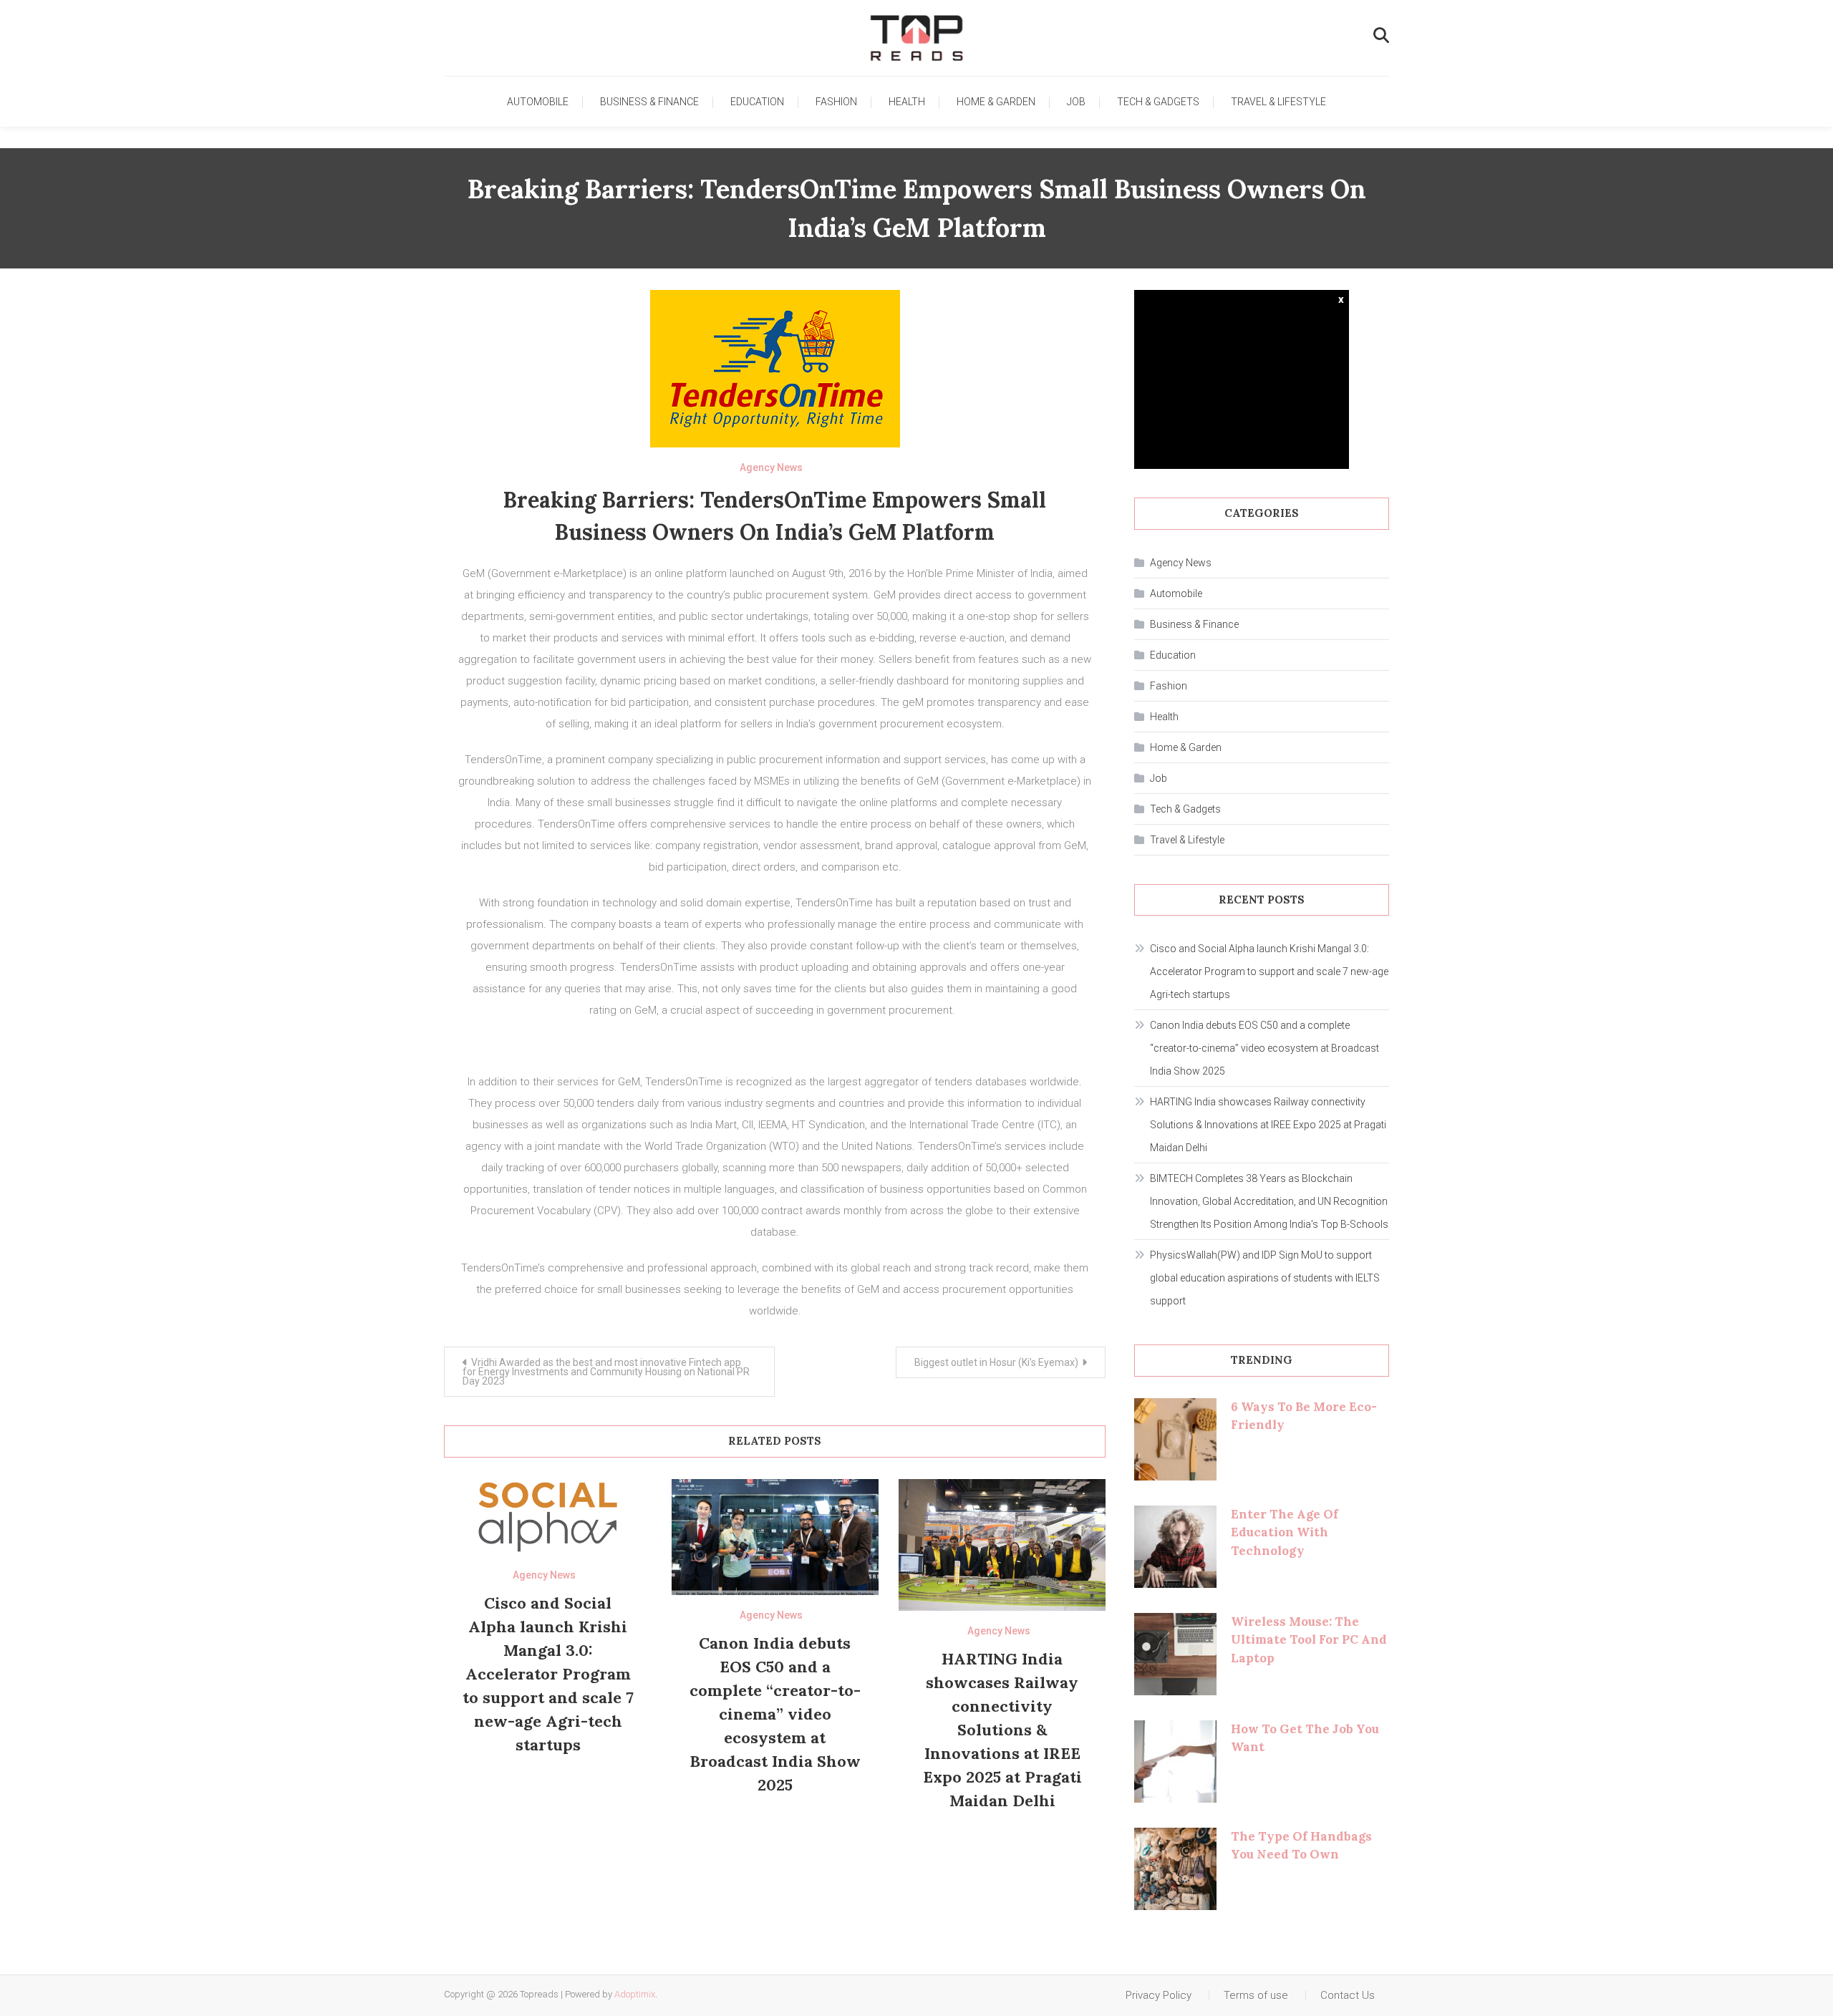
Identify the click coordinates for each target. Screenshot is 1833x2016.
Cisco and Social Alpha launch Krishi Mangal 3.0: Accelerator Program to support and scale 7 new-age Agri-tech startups (548, 1674)
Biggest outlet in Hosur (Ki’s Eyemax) (996, 1362)
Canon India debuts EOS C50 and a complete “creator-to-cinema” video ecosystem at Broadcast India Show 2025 (775, 1714)
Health (907, 102)
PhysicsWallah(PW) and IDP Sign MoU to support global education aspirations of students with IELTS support (1265, 1278)
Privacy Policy (1159, 1995)
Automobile (538, 102)
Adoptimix (635, 1994)
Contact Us (1348, 1995)
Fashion (836, 102)
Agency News (771, 467)
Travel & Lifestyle (1278, 102)
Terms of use (1256, 1995)
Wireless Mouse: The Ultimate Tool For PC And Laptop (1309, 1640)
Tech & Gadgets (1158, 102)
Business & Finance (649, 102)
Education (757, 102)
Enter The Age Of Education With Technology (1285, 1532)
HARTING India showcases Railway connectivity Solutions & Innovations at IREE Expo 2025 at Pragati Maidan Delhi (1002, 1730)
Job (1076, 102)
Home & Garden (996, 102)
